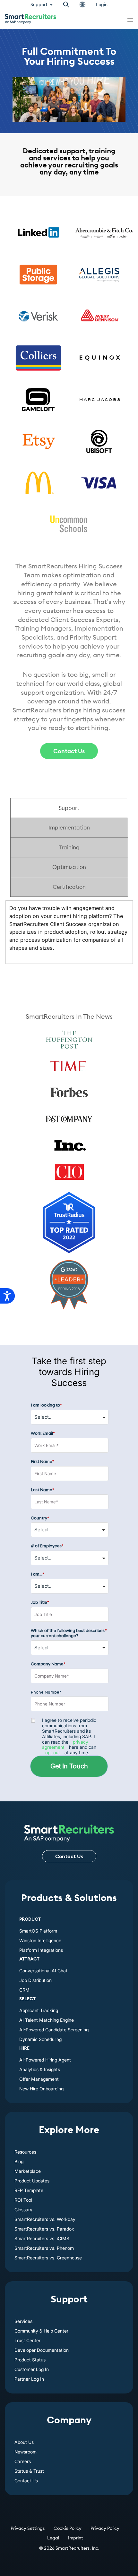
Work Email (43, 1433)
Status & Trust (29, 2471)
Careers (23, 2461)
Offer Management (39, 2079)
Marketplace (28, 2171)
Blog (19, 2161)
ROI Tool (23, 2200)
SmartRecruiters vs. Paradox (44, 2229)
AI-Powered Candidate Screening (54, 2030)
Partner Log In (29, 2379)
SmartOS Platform (38, 1931)
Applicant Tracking (39, 2010)
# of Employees (47, 1546)
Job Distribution (35, 1980)
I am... (38, 1574)
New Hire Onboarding (41, 2089)
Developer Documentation (42, 2350)
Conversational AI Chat (43, 1971)
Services (23, 2321)
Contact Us (69, 751)
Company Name (48, 1664)
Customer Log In (32, 2369)
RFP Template (29, 2190)
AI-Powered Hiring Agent (45, 2060)
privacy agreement (65, 1745)
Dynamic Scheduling (40, 2039)
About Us (24, 2442)
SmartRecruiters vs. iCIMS (42, 2238)
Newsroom (26, 2452)
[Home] (69, 1830)
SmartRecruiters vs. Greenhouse (48, 2258)
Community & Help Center (41, 2331)
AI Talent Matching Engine (47, 2020)
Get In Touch (69, 1766)
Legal (53, 2538)
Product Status (30, 2360)
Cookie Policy (68, 2528)
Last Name (43, 1490)
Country (40, 1518)
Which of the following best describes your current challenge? (69, 1633)
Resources (25, 2152)
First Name (43, 1462)
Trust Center (27, 2340)
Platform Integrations (41, 1950)
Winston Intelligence (40, 1940)
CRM (24, 1990)
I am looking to (46, 1405)
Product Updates (32, 2181)
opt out (53, 1752)
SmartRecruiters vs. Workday (45, 2219)
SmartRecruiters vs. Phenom (44, 2248)
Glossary (23, 2210)
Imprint (76, 2538)
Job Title (40, 1602)
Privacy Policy (105, 2528)
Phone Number (46, 1692)
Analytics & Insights (40, 2069)
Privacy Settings (28, 2528)
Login (102, 4)
